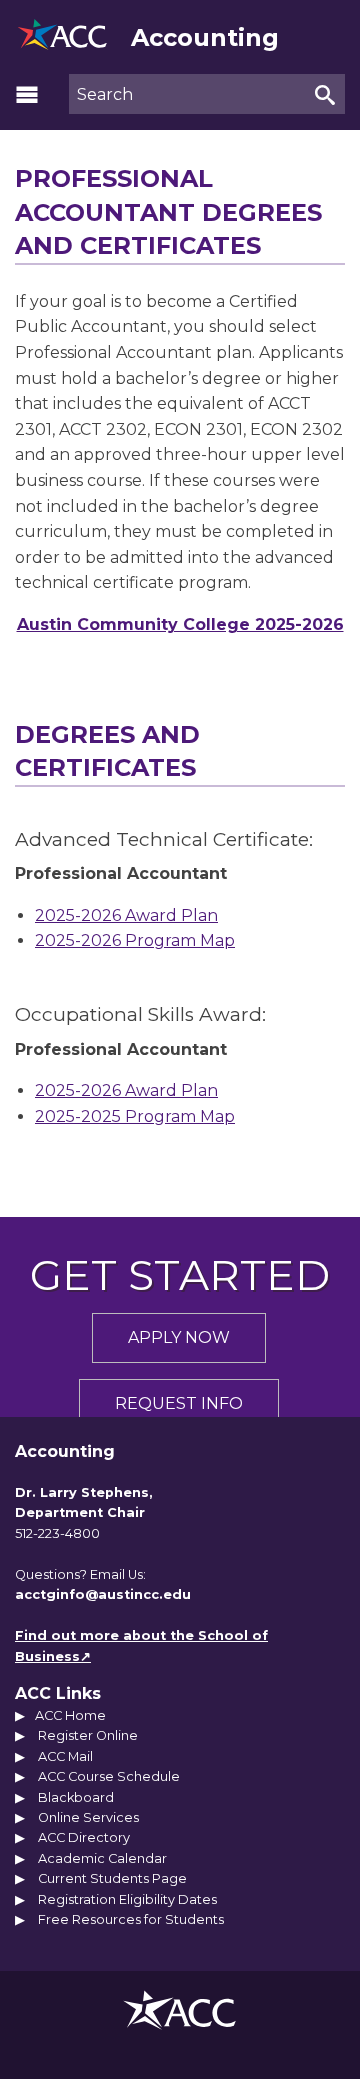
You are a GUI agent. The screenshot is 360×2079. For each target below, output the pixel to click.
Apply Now (179, 1337)
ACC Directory (84, 1837)
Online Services (88, 1817)
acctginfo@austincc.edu (103, 1594)
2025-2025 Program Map (135, 1116)
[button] (27, 94)
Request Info (179, 1403)
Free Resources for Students (131, 1919)
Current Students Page (112, 1878)
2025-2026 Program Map (135, 940)
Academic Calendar (102, 1858)
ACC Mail (65, 1756)
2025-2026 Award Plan (126, 915)
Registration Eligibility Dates (127, 1899)
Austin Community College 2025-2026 (180, 624)
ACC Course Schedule (109, 1776)
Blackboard (76, 1797)
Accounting (205, 37)
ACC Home (70, 1715)
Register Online (88, 1735)
